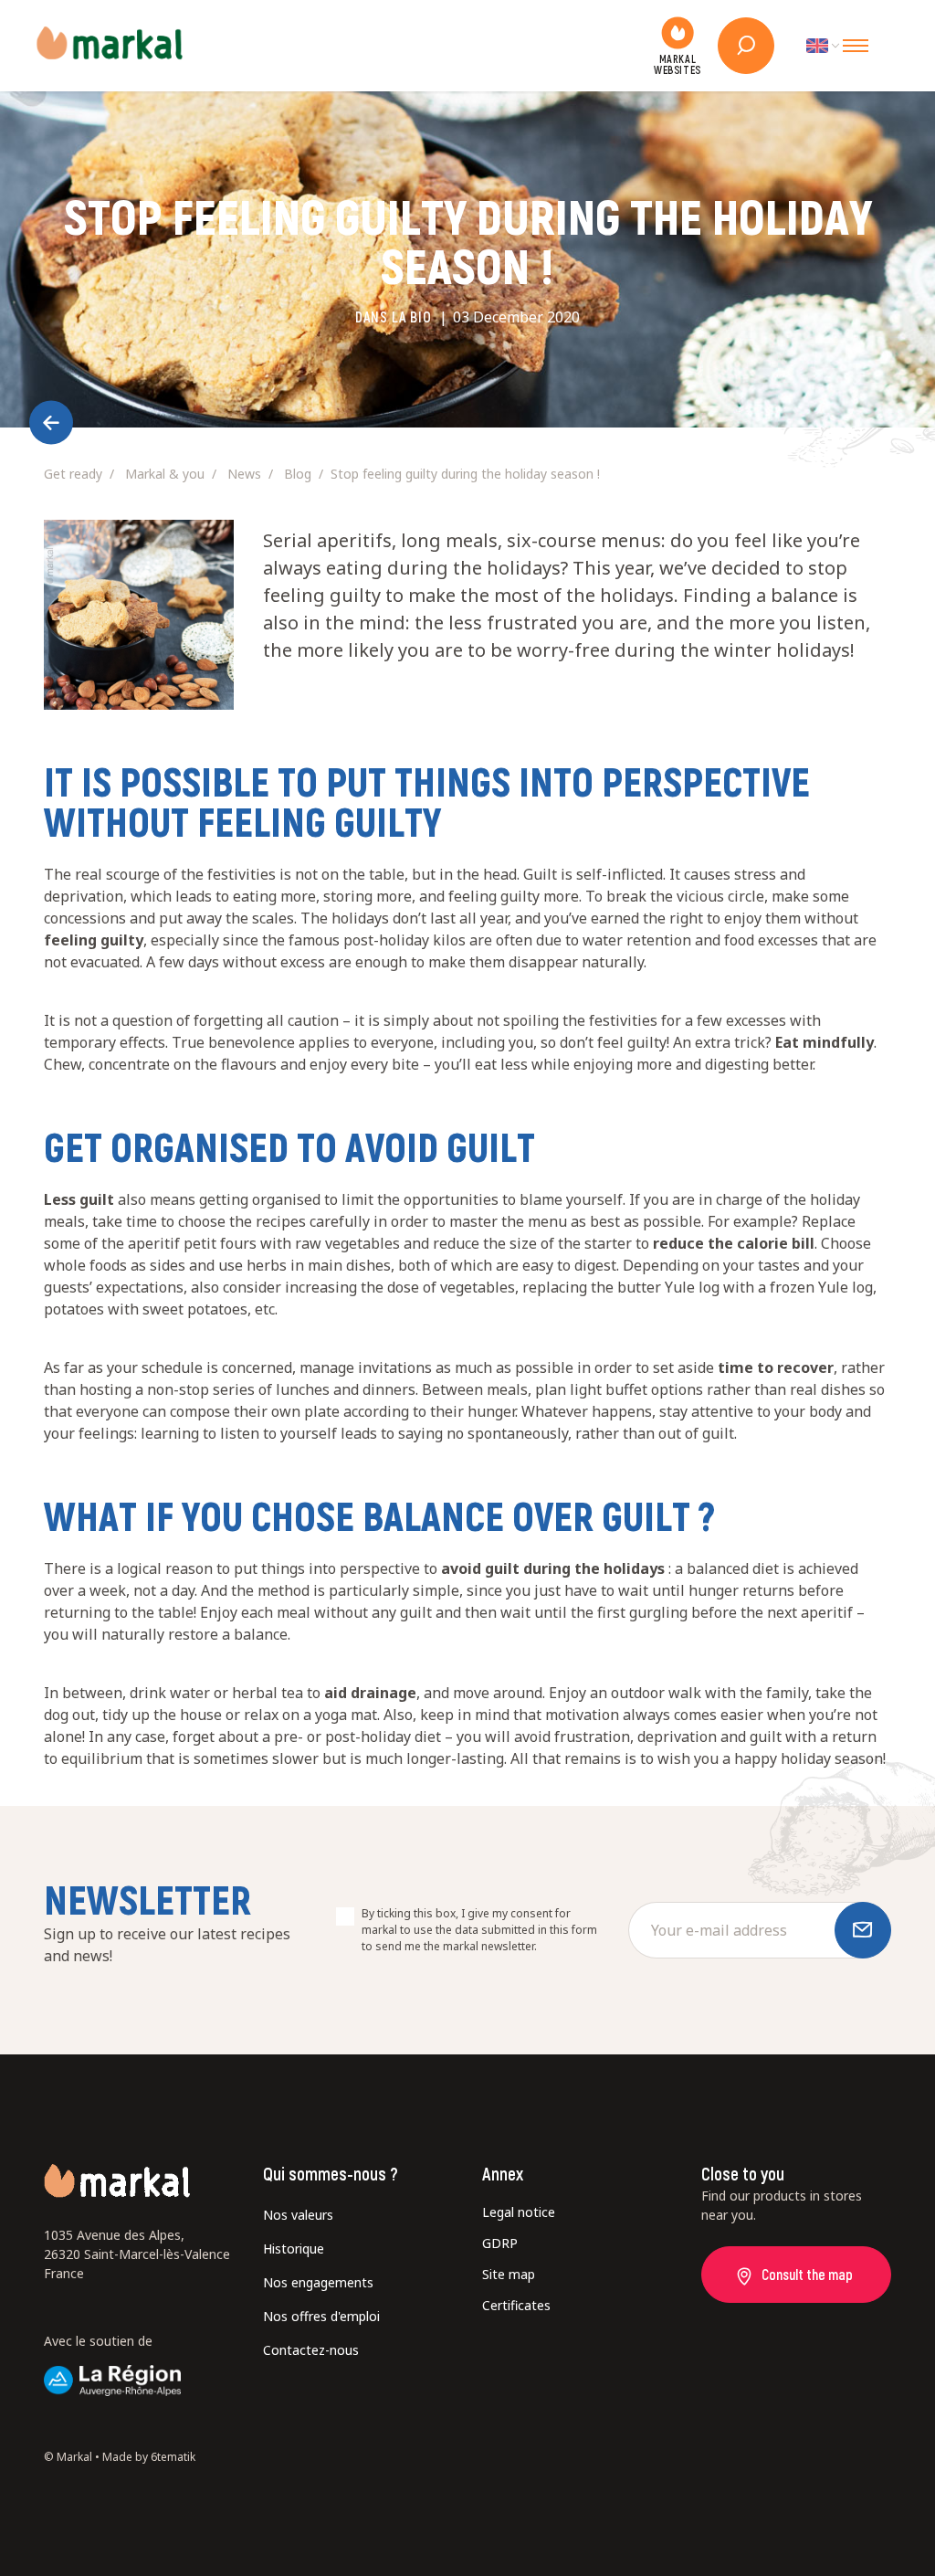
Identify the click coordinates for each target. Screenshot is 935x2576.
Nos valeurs (298, 2215)
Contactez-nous (311, 2350)
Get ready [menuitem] (73, 474)
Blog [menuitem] (298, 474)
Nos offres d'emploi (321, 2316)
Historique (294, 2249)
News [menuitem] (244, 474)
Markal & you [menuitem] (165, 474)
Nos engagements (318, 2282)
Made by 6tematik (149, 2457)
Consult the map (807, 2274)
